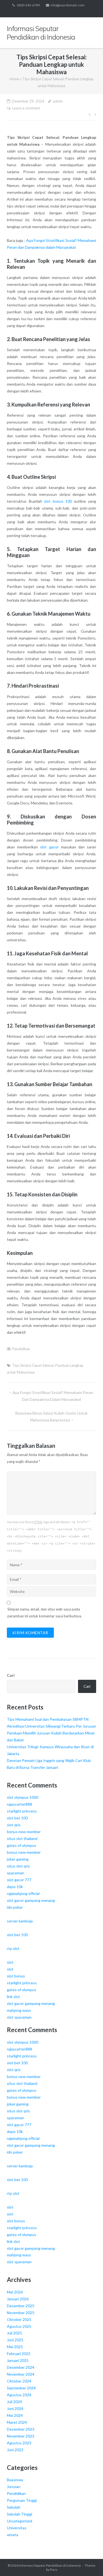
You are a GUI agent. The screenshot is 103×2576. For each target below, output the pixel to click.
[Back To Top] (89, 2563)
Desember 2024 (21, 2367)
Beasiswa (15, 2480)
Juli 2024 (14, 2402)
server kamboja (20, 1921)
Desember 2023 (21, 2429)
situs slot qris (18, 1866)
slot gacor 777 (19, 1880)
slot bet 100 (17, 1818)
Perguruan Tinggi (22, 2500)
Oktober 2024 (19, 2381)
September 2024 (21, 2388)
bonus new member (24, 1832)
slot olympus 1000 (23, 1797)
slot (10, 1962)
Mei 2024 (15, 2415)
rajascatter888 (20, 1804)
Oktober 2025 (19, 2319)
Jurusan (14, 2487)
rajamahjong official (23, 1893)
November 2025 (21, 2313)
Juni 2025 (15, 2340)
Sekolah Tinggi (20, 2514)
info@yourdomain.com (68, 5)
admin (58, 101)
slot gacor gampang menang (31, 1900)
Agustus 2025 (19, 2326)
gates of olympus (22, 1845)
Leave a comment (26, 108)
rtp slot (13, 1948)
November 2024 (21, 2374)
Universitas (17, 2528)
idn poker (15, 1907)
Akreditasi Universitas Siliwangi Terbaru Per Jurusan (51, 1726)
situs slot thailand (22, 1838)
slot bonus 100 (58, 501)
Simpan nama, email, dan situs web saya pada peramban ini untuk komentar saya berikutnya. (45, 1613)
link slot (13, 1997)
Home (14, 79)
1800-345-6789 (28, 5)
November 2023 (21, 2436)
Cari (11, 1675)
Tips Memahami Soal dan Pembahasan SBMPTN (48, 1719)
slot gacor (49, 847)
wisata (12, 2535)
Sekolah (14, 2507)
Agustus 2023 (19, 2443)
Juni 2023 (15, 2450)
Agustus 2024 (19, 2395)
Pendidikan (21, 1349)
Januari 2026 (18, 2299)
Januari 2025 (18, 2360)
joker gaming (18, 1859)
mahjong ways (19, 2010)
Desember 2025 (21, 2306)
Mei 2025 (15, 2347)
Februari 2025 (19, 2354)
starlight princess (22, 1811)
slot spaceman (19, 2017)
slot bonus (16, 1976)
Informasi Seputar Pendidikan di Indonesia (50, 2565)
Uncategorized (20, 2521)
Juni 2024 (15, 2408)
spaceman (16, 1873)
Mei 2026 (15, 2292)
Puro (54, 2570)
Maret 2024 (17, 2422)
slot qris (14, 1825)
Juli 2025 (14, 2333)
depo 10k (15, 1887)
